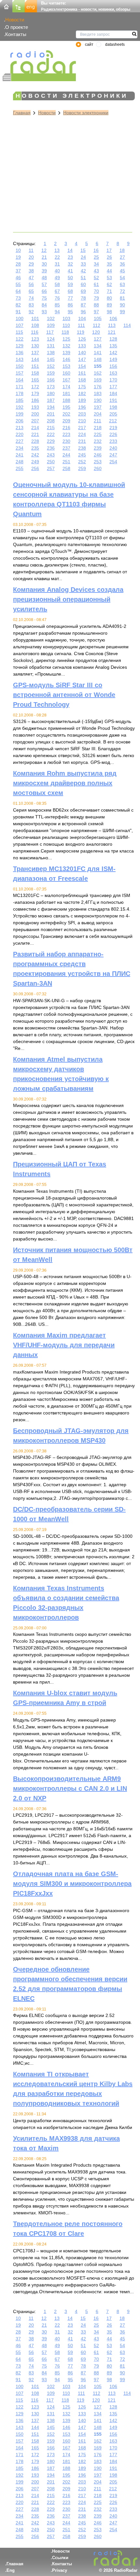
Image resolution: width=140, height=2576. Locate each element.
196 (82, 407)
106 (113, 318)
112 (97, 325)
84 (44, 305)
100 (20, 318)
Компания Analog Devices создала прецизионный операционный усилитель (68, 599)
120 (96, 332)
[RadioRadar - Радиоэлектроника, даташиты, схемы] (39, 62)
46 (18, 278)
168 (82, 380)
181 (66, 393)
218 (98, 428)
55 (18, 284)
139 (66, 353)
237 (66, 448)
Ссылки (60, 2558)
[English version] (31, 6)
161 (82, 373)
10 (18, 250)
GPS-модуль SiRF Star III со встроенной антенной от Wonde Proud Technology (64, 695)
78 (83, 298)
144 (35, 359)
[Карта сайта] (19, 6)
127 (98, 339)
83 (31, 305)
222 (51, 434)
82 (18, 305)
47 (31, 278)
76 (57, 298)
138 (51, 353)
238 (82, 448)
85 (57, 305)
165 (35, 380)
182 (82, 393)
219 (113, 428)
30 (44, 264)
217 (82, 428)
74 (31, 298)
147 (82, 359)
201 (51, 414)
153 (66, 366)
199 (20, 414)
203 (82, 414)
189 (82, 400)
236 (51, 448)
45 (122, 271)
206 (20, 421)
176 (98, 387)
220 (20, 434)
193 (35, 407)
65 (31, 291)
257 (51, 468)
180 (51, 393)
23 (70, 257)
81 (122, 298)
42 (83, 271)
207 (35, 421)
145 (51, 359)
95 (70, 312)
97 (96, 312)
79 (96, 298)
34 (96, 264)
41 (70, 271)
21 (44, 257)
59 (70, 284)
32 (70, 264)
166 (51, 380)
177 (113, 387)
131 (51, 346)
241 (20, 455)
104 (82, 318)
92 (31, 312)
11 (31, 250)
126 (82, 339)
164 (20, 380)
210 (82, 421)
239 (98, 448)
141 (98, 353)
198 (113, 407)
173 (51, 387)
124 (51, 339)
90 (122, 305)
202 (66, 414)
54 (122, 278)
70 (96, 291)
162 (98, 373)
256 (35, 468)
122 (20, 339)
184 (113, 393)
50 (70, 278)
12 (44, 250)
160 (66, 373)
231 (82, 441)
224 (82, 434)
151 (35, 366)
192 (20, 407)
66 (44, 291)
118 (65, 332)
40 (57, 271)
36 (122, 264)
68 (70, 291)
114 (127, 325)
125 (66, 339)
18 (122, 250)
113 (112, 325)
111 (81, 325)
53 (109, 278)
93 (44, 312)
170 (113, 380)
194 (51, 407)
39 (44, 271)
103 (66, 318)
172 (35, 387)
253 (98, 462)
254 (113, 462)
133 (82, 346)
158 (35, 373)
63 (122, 284)
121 (112, 332)
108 (35, 325)
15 (83, 250)
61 (96, 284)
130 (35, 346)
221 (35, 434)
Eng (11, 2570)
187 (51, 400)
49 (57, 278)
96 (83, 312)
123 (35, 339)
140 (82, 353)
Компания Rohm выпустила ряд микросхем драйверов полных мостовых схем (65, 783)
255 (20, 468)
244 (66, 455)
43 (96, 271)
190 (98, 400)
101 (35, 318)
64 (18, 291)
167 (66, 380)
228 (35, 441)
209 (66, 421)
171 (20, 387)
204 (98, 414)
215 (51, 428)
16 (96, 250)
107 (20, 325)
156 (113, 366)
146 (66, 359)
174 (66, 387)
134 (98, 346)
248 (20, 462)
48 (44, 278)
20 (31, 257)
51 (83, 278)
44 (109, 271)
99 (122, 312)
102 (51, 318)
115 (19, 332)
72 (122, 291)
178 (20, 393)
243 (51, 455)
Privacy (60, 2570)
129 (20, 346)
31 (57, 264)
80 (109, 298)
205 (113, 414)
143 (20, 359)
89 (109, 305)
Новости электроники (86, 113)
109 (51, 325)
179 (35, 393)
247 (113, 455)
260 (98, 468)
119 (81, 332)
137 (35, 353)
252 (82, 462)
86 (70, 305)
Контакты (16, 34)
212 (113, 421)
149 (113, 359)
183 (98, 393)
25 (96, 257)
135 (113, 346)
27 (122, 257)
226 (113, 434)
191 (113, 400)
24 (83, 257)
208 (51, 421)
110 (66, 325)
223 (66, 434)
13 (57, 250)
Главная (22, 113)
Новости (15, 20)
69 (83, 291)
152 (51, 366)
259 (82, 468)
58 (57, 284)
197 (98, 407)
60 (83, 284)
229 (51, 441)
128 (113, 339)
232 (98, 441)
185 (20, 400)
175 (82, 387)
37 (18, 271)
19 (18, 257)
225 (98, 434)
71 (109, 291)
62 (109, 284)
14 (70, 250)
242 (35, 455)
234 (20, 448)
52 (96, 278)
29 (31, 264)
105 (98, 318)
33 (83, 264)
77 (70, 298)
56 (31, 284)
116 (35, 332)
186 (35, 400)
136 (20, 353)
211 (98, 421)
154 (82, 366)
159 (51, 373)
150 (20, 366)
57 (44, 284)
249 (35, 462)
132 (66, 346)
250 (51, 462)
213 (20, 428)
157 (20, 373)
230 (66, 441)
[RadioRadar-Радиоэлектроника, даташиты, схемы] (6, 6)
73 (18, 298)
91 (18, 312)
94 (57, 312)
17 (109, 250)
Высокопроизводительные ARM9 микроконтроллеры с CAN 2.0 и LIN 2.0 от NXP (70, 1788)
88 (96, 305)
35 (109, 264)
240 (113, 448)
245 (82, 455)
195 (66, 407)
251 (66, 462)
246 (98, 455)
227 (20, 441)
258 (66, 468)
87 (83, 305)
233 (113, 441)
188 (66, 400)
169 (98, 380)
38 (31, 271)
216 (66, 428)
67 (57, 291)
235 (35, 448)
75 (44, 298)
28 (18, 264)
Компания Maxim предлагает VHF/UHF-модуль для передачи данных (64, 1345)
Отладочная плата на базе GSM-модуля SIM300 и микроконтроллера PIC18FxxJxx (72, 1884)
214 (35, 428)
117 (50, 332)
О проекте (17, 27)
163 (113, 373)
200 (35, 414)
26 (109, 257)
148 (98, 359)
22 (57, 257)
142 (113, 353)
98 (109, 312)
